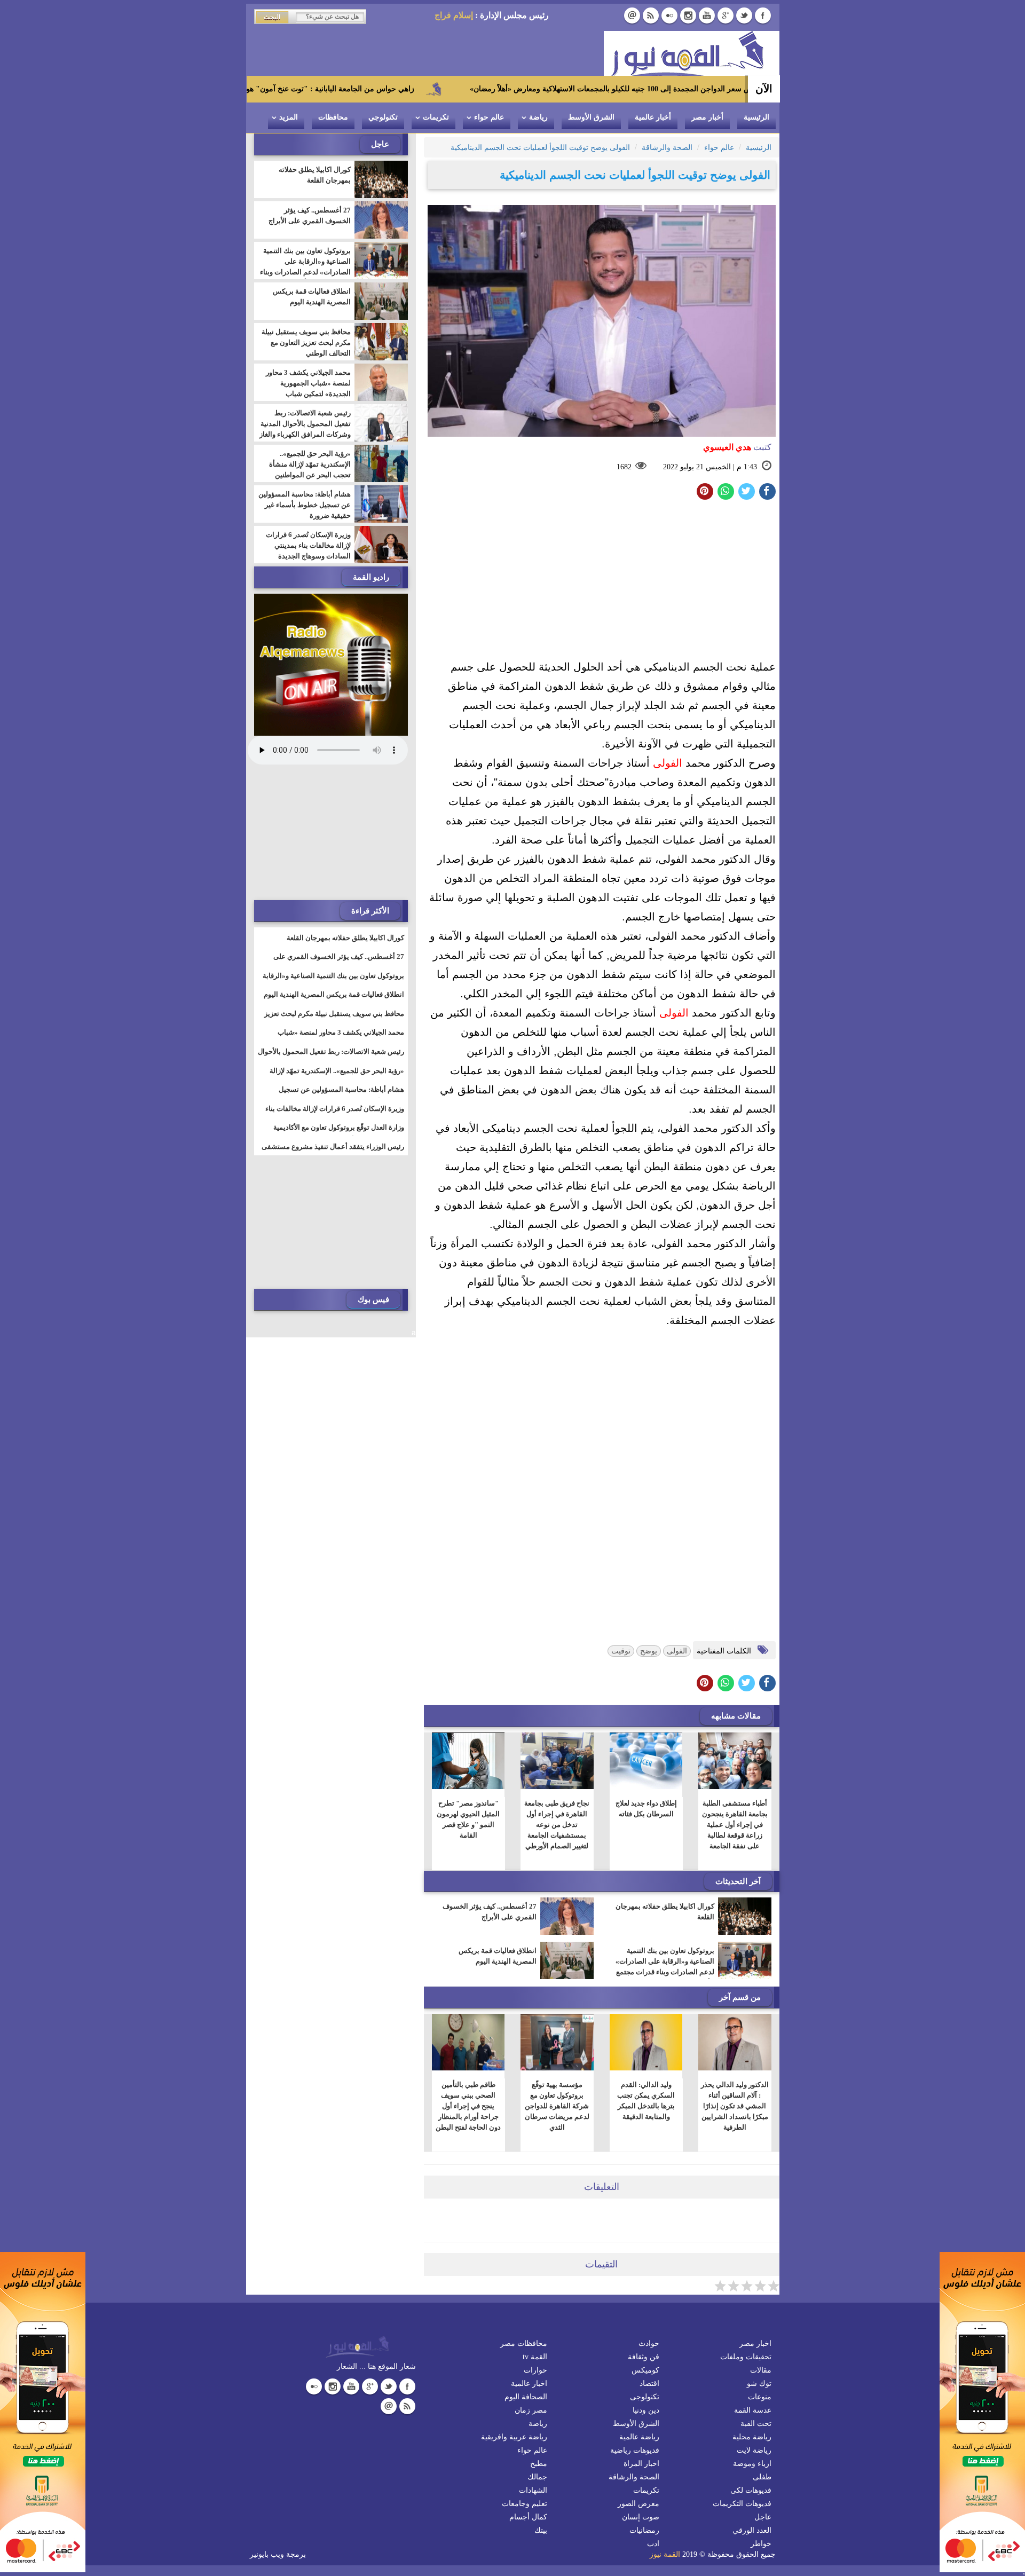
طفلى (762, 2477)
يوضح (649, 1651)
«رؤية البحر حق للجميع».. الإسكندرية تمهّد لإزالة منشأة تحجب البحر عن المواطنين (310, 464)
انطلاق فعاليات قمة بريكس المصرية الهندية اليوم (498, 1956)
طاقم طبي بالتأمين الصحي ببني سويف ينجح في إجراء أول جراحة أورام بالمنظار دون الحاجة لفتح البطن (468, 2106)
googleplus (726, 15)
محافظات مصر (524, 2343)
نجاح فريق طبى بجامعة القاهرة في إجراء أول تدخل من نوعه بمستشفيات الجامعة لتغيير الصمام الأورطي (557, 1825)
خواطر (761, 2544)
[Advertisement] (602, 582)
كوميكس (645, 2370)
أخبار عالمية (653, 117)
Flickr (669, 15)
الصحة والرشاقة (634, 2477)
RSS (651, 15)
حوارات (535, 2370)
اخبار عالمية (529, 2384)
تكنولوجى (645, 2397)
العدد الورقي (752, 2530)
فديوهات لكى (751, 2490)
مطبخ (539, 2464)
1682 (624, 467)
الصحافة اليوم (526, 2397)
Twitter (744, 15)
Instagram (688, 15)
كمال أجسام (528, 2517)
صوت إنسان (641, 2517)
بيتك (541, 2530)
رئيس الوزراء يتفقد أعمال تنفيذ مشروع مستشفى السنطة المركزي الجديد (333, 1153)
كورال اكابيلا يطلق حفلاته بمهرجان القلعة (665, 1912)
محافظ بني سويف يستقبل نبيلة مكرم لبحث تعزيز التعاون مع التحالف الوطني (306, 342)
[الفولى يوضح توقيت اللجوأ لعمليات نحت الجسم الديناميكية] (726, 491)
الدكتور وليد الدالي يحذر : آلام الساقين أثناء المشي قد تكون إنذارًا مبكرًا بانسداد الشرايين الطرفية (735, 2106)
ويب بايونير (267, 2554)
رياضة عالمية (639, 2437)
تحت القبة (756, 2424)
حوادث (649, 2343)
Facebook (763, 15)
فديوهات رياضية (635, 2450)
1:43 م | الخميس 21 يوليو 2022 (710, 467)
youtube (707, 15)
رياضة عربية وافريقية (514, 2437)
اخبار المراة (641, 2464)
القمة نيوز (665, 2554)
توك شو (759, 2384)
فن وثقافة (644, 2357)
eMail (632, 15)
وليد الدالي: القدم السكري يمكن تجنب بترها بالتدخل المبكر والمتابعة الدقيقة (646, 2101)
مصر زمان (531, 2410)
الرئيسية (756, 117)
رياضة (538, 117)
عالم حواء (489, 117)
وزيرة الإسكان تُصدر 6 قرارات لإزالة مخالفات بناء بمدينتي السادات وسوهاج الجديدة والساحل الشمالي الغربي (308, 551)
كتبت (737, 447)
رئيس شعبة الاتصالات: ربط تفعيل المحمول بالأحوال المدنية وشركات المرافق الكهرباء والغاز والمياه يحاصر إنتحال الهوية (305, 429)
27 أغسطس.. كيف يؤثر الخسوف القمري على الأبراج (490, 1912)
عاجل (763, 2517)
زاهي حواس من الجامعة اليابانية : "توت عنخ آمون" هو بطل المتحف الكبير (408, 89)
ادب (653, 2544)
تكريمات (436, 117)
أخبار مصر (707, 117)
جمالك (537, 2477)
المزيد (289, 117)
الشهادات (533, 2490)
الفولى (668, 763)
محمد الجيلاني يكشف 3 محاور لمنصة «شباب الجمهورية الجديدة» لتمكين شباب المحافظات (308, 388)
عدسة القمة (753, 2410)
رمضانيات (644, 2530)
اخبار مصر (755, 2343)
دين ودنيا (646, 2410)
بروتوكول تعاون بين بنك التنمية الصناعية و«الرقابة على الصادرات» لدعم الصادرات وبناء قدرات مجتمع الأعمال (665, 1967)
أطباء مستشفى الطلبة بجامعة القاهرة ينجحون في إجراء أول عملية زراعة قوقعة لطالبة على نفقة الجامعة (735, 1825)
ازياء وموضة (752, 2464)
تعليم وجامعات (525, 2504)
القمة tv (535, 2357)
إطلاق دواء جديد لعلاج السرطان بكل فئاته (646, 1809)
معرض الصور (638, 2504)
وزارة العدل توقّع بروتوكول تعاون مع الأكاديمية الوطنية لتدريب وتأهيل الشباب (339, 1134)
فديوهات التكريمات (742, 2504)
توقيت (621, 1651)
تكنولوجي (383, 117)
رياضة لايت (754, 2450)
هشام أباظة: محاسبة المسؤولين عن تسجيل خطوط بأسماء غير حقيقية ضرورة (305, 505)
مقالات (761, 2370)
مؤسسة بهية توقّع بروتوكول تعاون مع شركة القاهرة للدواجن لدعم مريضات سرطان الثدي (557, 2106)
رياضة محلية (752, 2437)
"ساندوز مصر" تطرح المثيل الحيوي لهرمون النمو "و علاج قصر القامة (468, 1819)
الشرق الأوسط (591, 117)
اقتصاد (649, 2384)
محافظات (333, 117)
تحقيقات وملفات (746, 2357)
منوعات (760, 2397)
